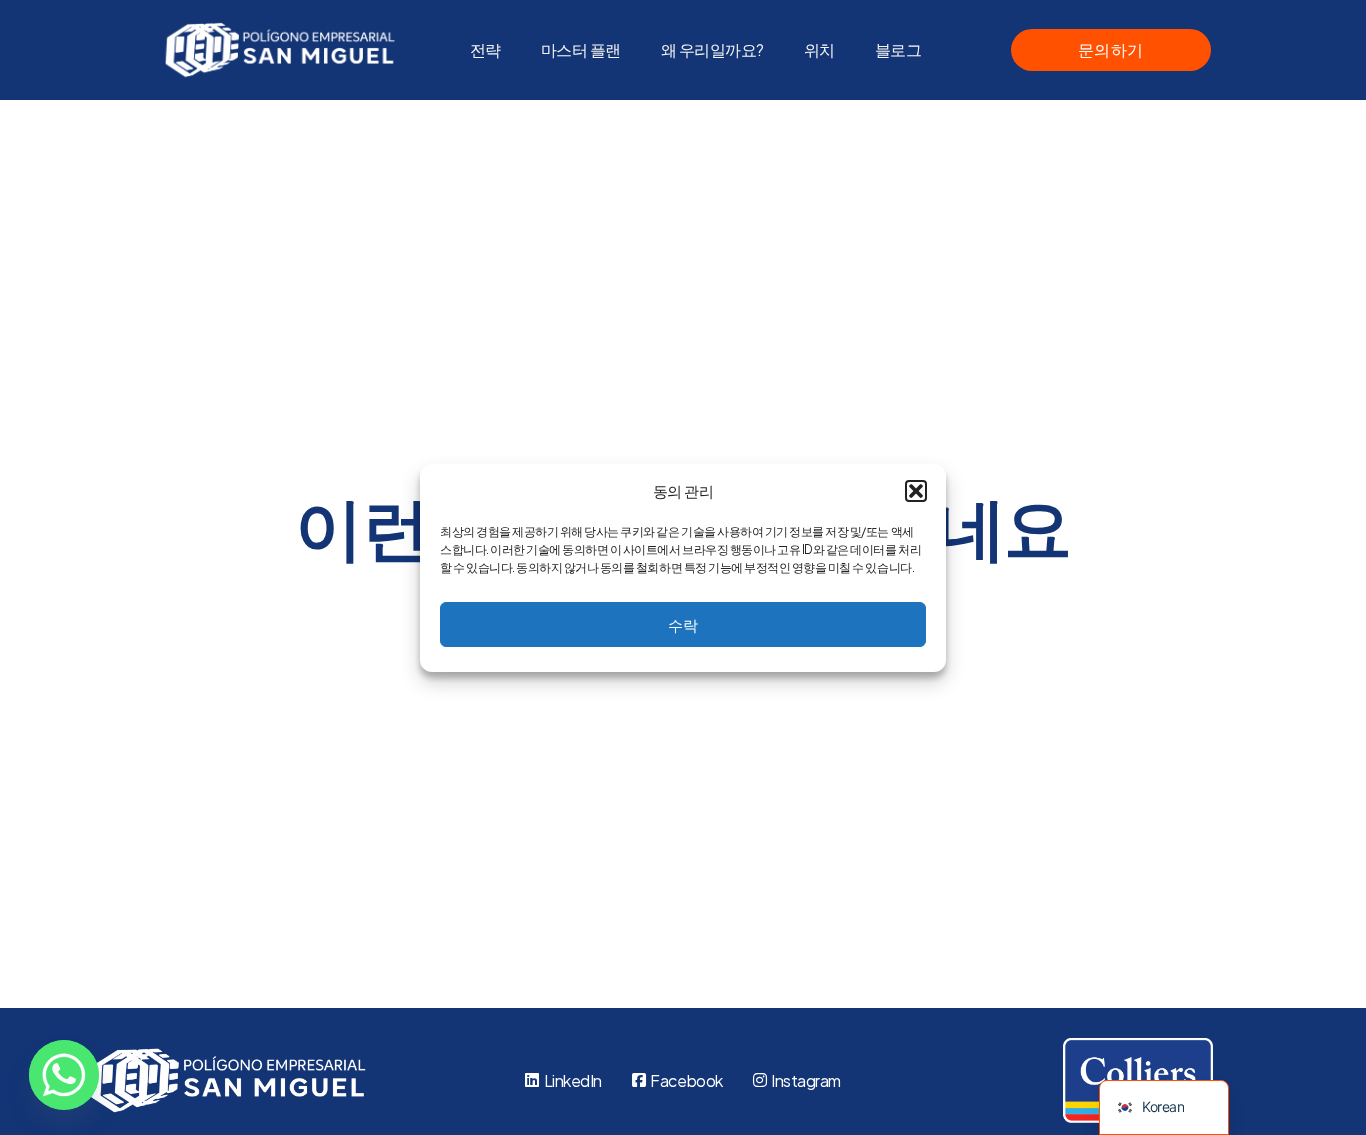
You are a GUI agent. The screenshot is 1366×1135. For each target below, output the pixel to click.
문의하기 (1111, 49)
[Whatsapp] (64, 1075)
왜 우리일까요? (712, 49)
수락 (683, 623)
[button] (916, 491)
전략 (485, 49)
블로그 (898, 49)
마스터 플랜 (581, 49)
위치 (819, 49)
